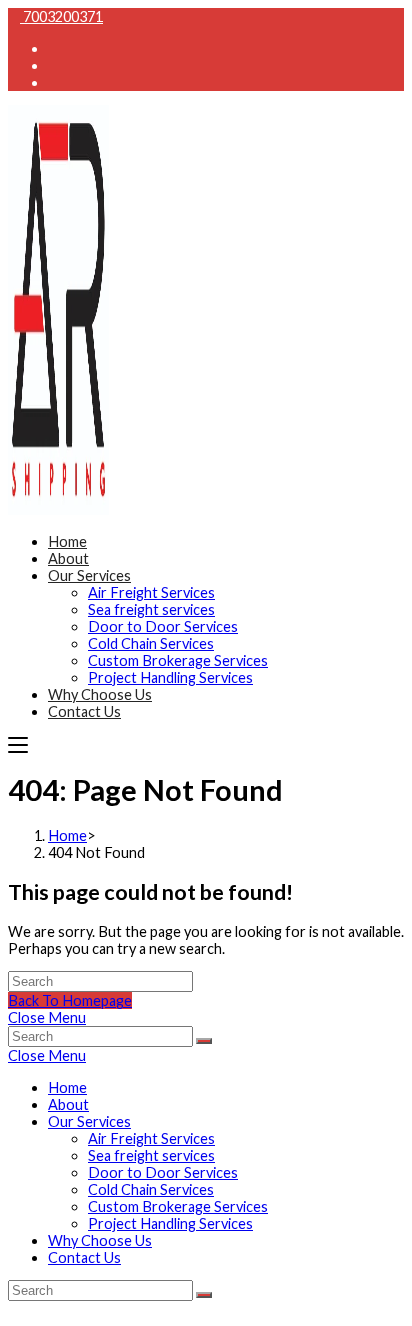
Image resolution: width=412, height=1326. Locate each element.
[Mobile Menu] (18, 744)
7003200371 (61, 16)
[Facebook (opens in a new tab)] (54, 65)
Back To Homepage (70, 1000)
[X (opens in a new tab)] (54, 48)
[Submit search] (204, 1041)
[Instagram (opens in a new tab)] (54, 82)
